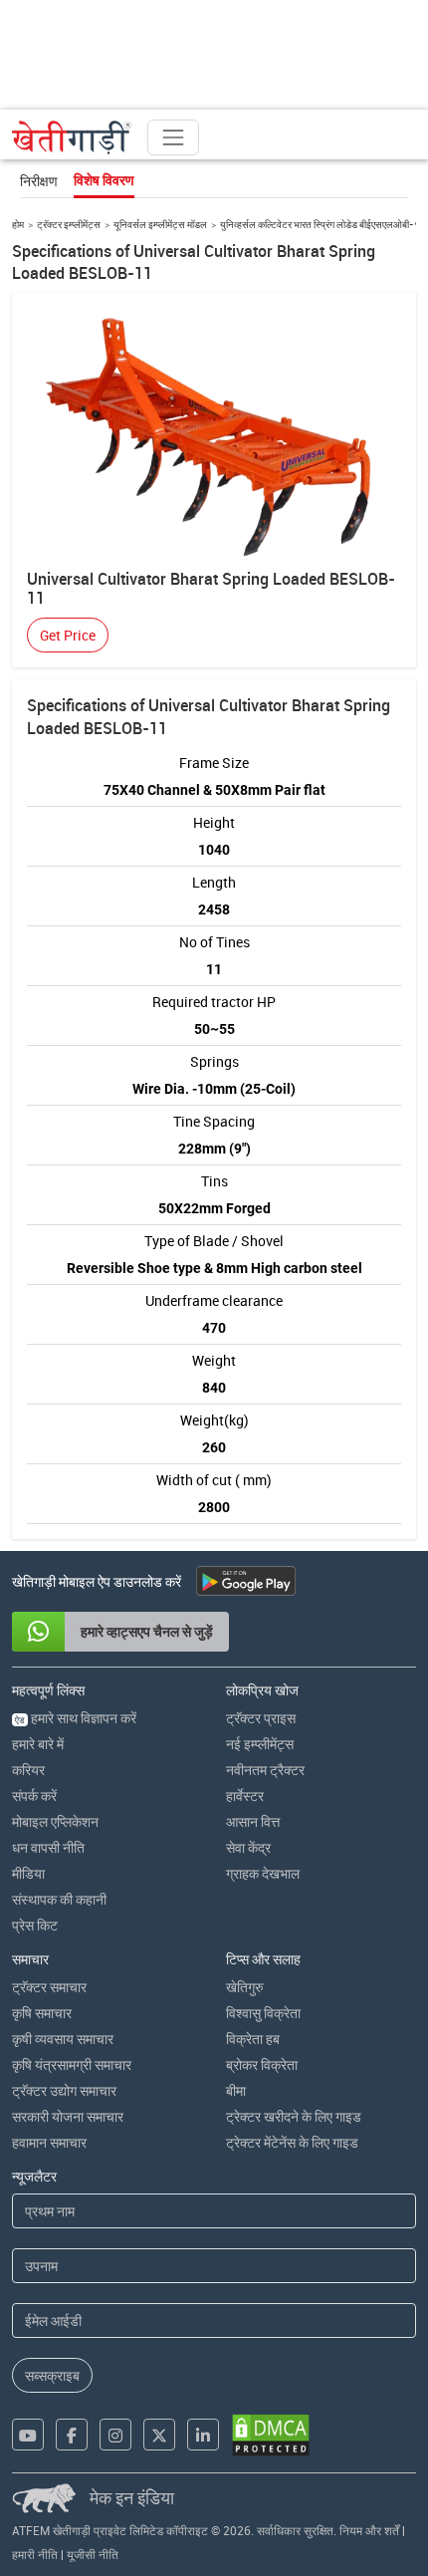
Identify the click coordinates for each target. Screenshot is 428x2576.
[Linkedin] (203, 2435)
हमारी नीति (35, 2554)
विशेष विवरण (104, 180)
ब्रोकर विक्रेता (262, 2064)
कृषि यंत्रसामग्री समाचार (72, 2064)
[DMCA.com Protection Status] (271, 2435)
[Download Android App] (246, 1581)
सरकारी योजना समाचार (68, 2116)
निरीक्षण (39, 181)
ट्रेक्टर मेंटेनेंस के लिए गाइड (292, 2142)
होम (18, 224)
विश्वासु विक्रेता (263, 2013)
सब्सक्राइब (52, 2375)
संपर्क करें (34, 1796)
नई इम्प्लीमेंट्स (260, 1744)
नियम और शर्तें (369, 2530)
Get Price (68, 635)
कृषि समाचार (42, 2013)
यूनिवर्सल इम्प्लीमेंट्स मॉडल (160, 224)
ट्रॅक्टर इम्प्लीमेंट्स (69, 224)
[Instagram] (115, 2435)
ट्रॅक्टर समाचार (49, 1987)
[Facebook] (72, 2435)
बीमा (236, 2090)
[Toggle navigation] (173, 137)
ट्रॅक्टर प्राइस (261, 1718)
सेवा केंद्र (248, 1847)
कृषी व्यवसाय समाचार (63, 2039)
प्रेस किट (35, 1925)
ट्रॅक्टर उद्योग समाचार (64, 2090)
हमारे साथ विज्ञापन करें (76, 1718)
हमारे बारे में (38, 1744)
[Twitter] (159, 2435)
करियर (28, 1770)
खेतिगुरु (245, 1987)
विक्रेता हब (253, 2039)
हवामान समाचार (49, 2142)
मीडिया (28, 1873)
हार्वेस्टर (245, 1796)
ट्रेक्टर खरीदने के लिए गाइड (294, 2116)
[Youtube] (28, 2435)
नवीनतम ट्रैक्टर (265, 1770)
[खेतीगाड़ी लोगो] (72, 137)
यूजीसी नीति (93, 2554)
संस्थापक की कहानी (59, 1899)
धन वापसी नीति (48, 1847)
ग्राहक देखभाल (263, 1873)
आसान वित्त (253, 1821)
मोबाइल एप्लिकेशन (55, 1821)
